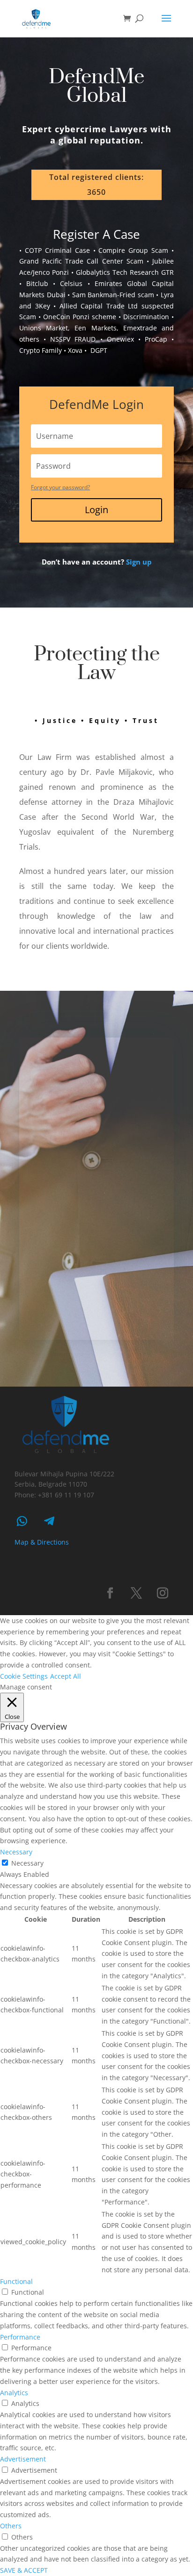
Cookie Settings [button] (24, 1676)
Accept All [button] (66, 1676)
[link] (139, 562)
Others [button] (11, 2526)
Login (96, 510)
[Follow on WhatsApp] (22, 1521)
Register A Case (96, 234)
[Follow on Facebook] (110, 1593)
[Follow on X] (136, 1593)
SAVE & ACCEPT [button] (24, 2570)
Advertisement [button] (23, 2459)
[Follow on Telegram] (49, 1521)
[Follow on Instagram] (163, 1593)
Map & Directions (42, 1542)
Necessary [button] (16, 1852)
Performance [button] (20, 2337)
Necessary (27, 1863)
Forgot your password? (60, 487)
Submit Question (99, 1298)
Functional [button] (16, 2281)
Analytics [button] (14, 2393)
